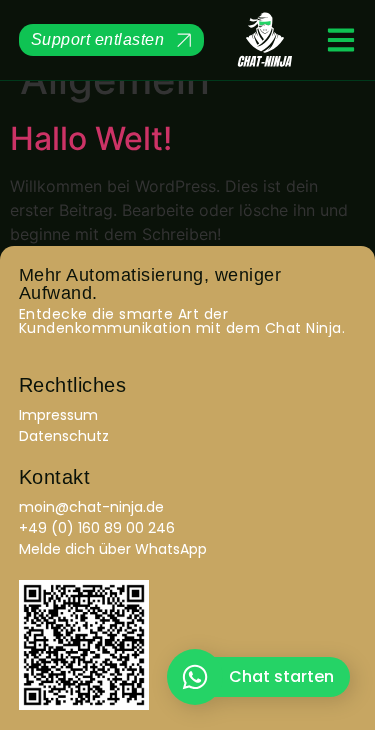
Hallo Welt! (91, 138)
